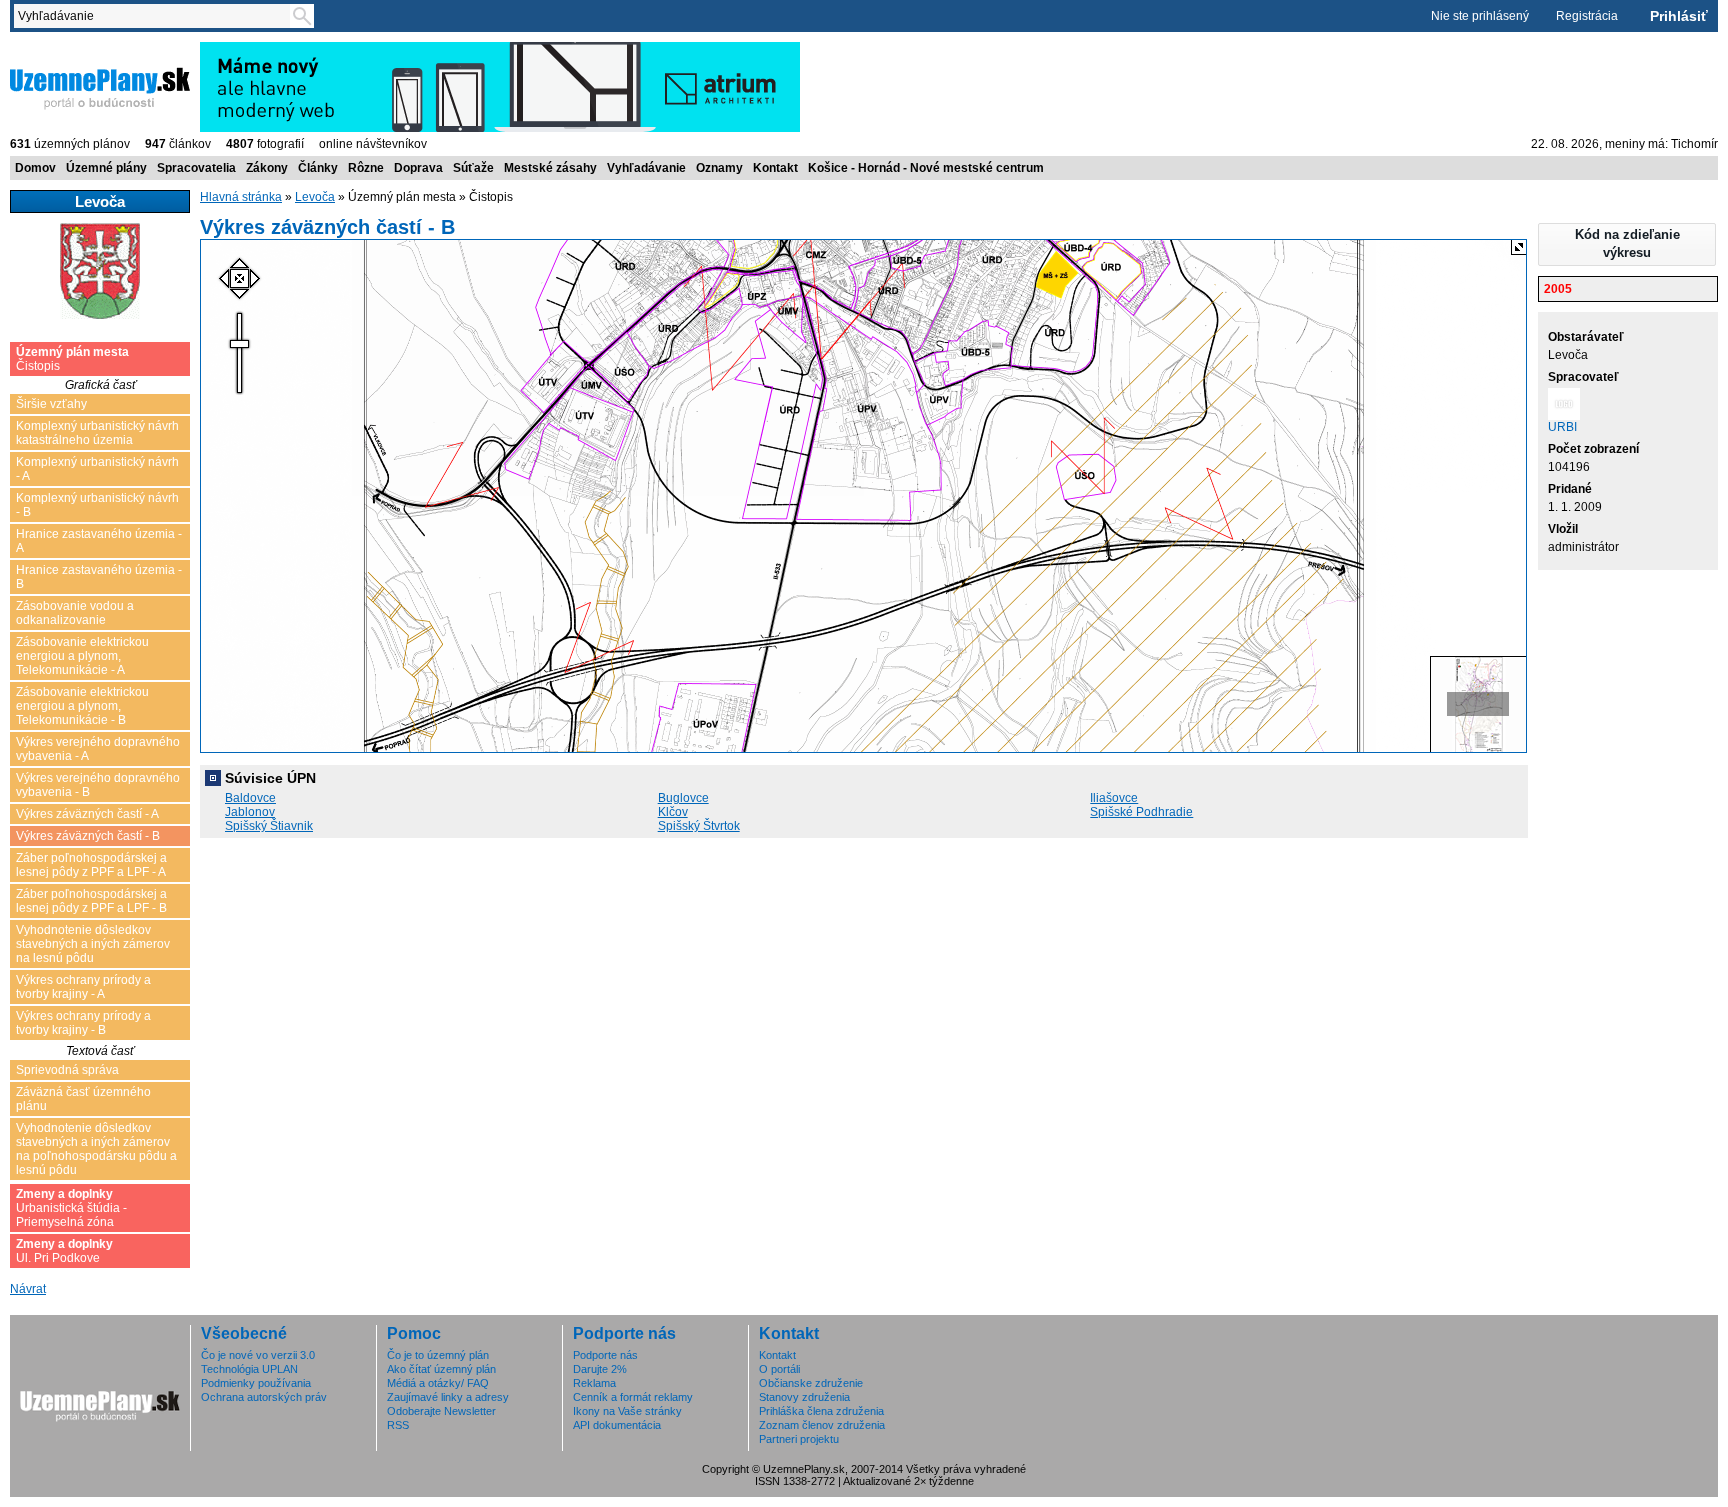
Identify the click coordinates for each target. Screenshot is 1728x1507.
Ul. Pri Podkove (64, 1251)
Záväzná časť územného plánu (83, 1099)
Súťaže (473, 168)
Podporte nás (605, 1355)
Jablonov (250, 812)
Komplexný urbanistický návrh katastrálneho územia (97, 433)
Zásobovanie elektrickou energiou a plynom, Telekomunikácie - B (82, 706)
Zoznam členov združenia (822, 1425)
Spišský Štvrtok (699, 826)
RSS (398, 1425)
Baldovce (250, 798)
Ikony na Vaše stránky (627, 1411)
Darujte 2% (600, 1369)
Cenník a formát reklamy (633, 1397)
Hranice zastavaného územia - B (99, 577)
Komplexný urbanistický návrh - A (97, 469)
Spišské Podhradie (1141, 812)
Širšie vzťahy (51, 404)
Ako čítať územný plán (441, 1369)
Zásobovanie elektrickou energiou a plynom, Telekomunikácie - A (82, 656)
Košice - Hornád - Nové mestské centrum (926, 168)
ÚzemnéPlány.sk (57, 49)
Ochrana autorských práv (264, 1397)
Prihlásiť (1679, 16)
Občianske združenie (811, 1383)
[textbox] (156, 16)
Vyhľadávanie (646, 168)
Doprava (418, 168)
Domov (35, 168)
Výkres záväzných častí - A (87, 814)
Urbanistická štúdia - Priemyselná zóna (71, 1208)
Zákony (267, 168)
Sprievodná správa (67, 1070)
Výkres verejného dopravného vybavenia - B (98, 785)
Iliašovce (1114, 798)
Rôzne (366, 168)
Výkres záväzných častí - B (88, 836)
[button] (1627, 244)
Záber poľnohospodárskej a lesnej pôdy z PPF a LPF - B (91, 901)
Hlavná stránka (241, 197)
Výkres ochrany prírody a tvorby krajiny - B (83, 1023)
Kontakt (775, 168)
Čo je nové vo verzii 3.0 (258, 1355)
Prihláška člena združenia (821, 1411)
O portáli (779, 1369)
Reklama (594, 1383)
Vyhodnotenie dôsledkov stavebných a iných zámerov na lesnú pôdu (93, 944)
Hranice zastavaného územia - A (99, 541)
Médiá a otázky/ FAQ (438, 1383)
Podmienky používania (256, 1383)
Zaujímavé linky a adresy (448, 1397)
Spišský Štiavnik (269, 826)
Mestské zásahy (550, 168)
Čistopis (72, 359)
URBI (1562, 427)
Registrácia (1587, 16)
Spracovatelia (196, 168)
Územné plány (106, 168)
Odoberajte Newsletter (441, 1411)
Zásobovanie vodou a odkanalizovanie (75, 613)
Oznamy (719, 168)
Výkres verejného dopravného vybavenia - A (98, 749)
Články (318, 168)
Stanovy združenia (804, 1397)
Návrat (28, 1289)
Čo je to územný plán (438, 1355)
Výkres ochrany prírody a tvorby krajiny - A (83, 987)
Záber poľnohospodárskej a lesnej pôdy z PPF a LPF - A (91, 865)
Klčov (673, 812)
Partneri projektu (799, 1439)
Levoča (315, 197)
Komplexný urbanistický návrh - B (97, 505)
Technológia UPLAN (249, 1369)
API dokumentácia (617, 1425)
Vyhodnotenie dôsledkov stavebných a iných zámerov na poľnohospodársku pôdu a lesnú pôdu (96, 1149)
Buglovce (683, 798)
